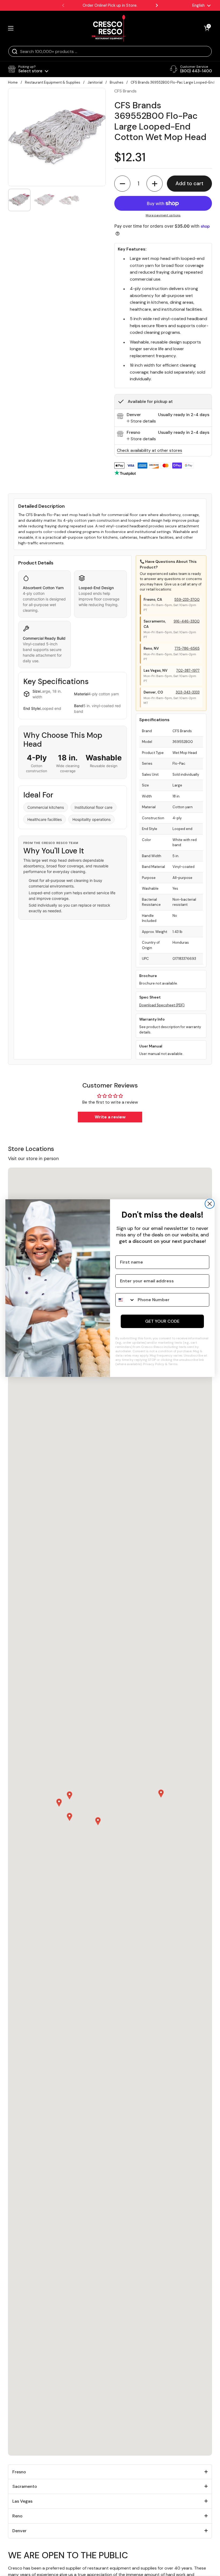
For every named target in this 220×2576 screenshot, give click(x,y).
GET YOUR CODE (162, 1321)
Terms (173, 1364)
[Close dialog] (210, 1204)
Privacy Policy (154, 1364)
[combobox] (125, 1300)
